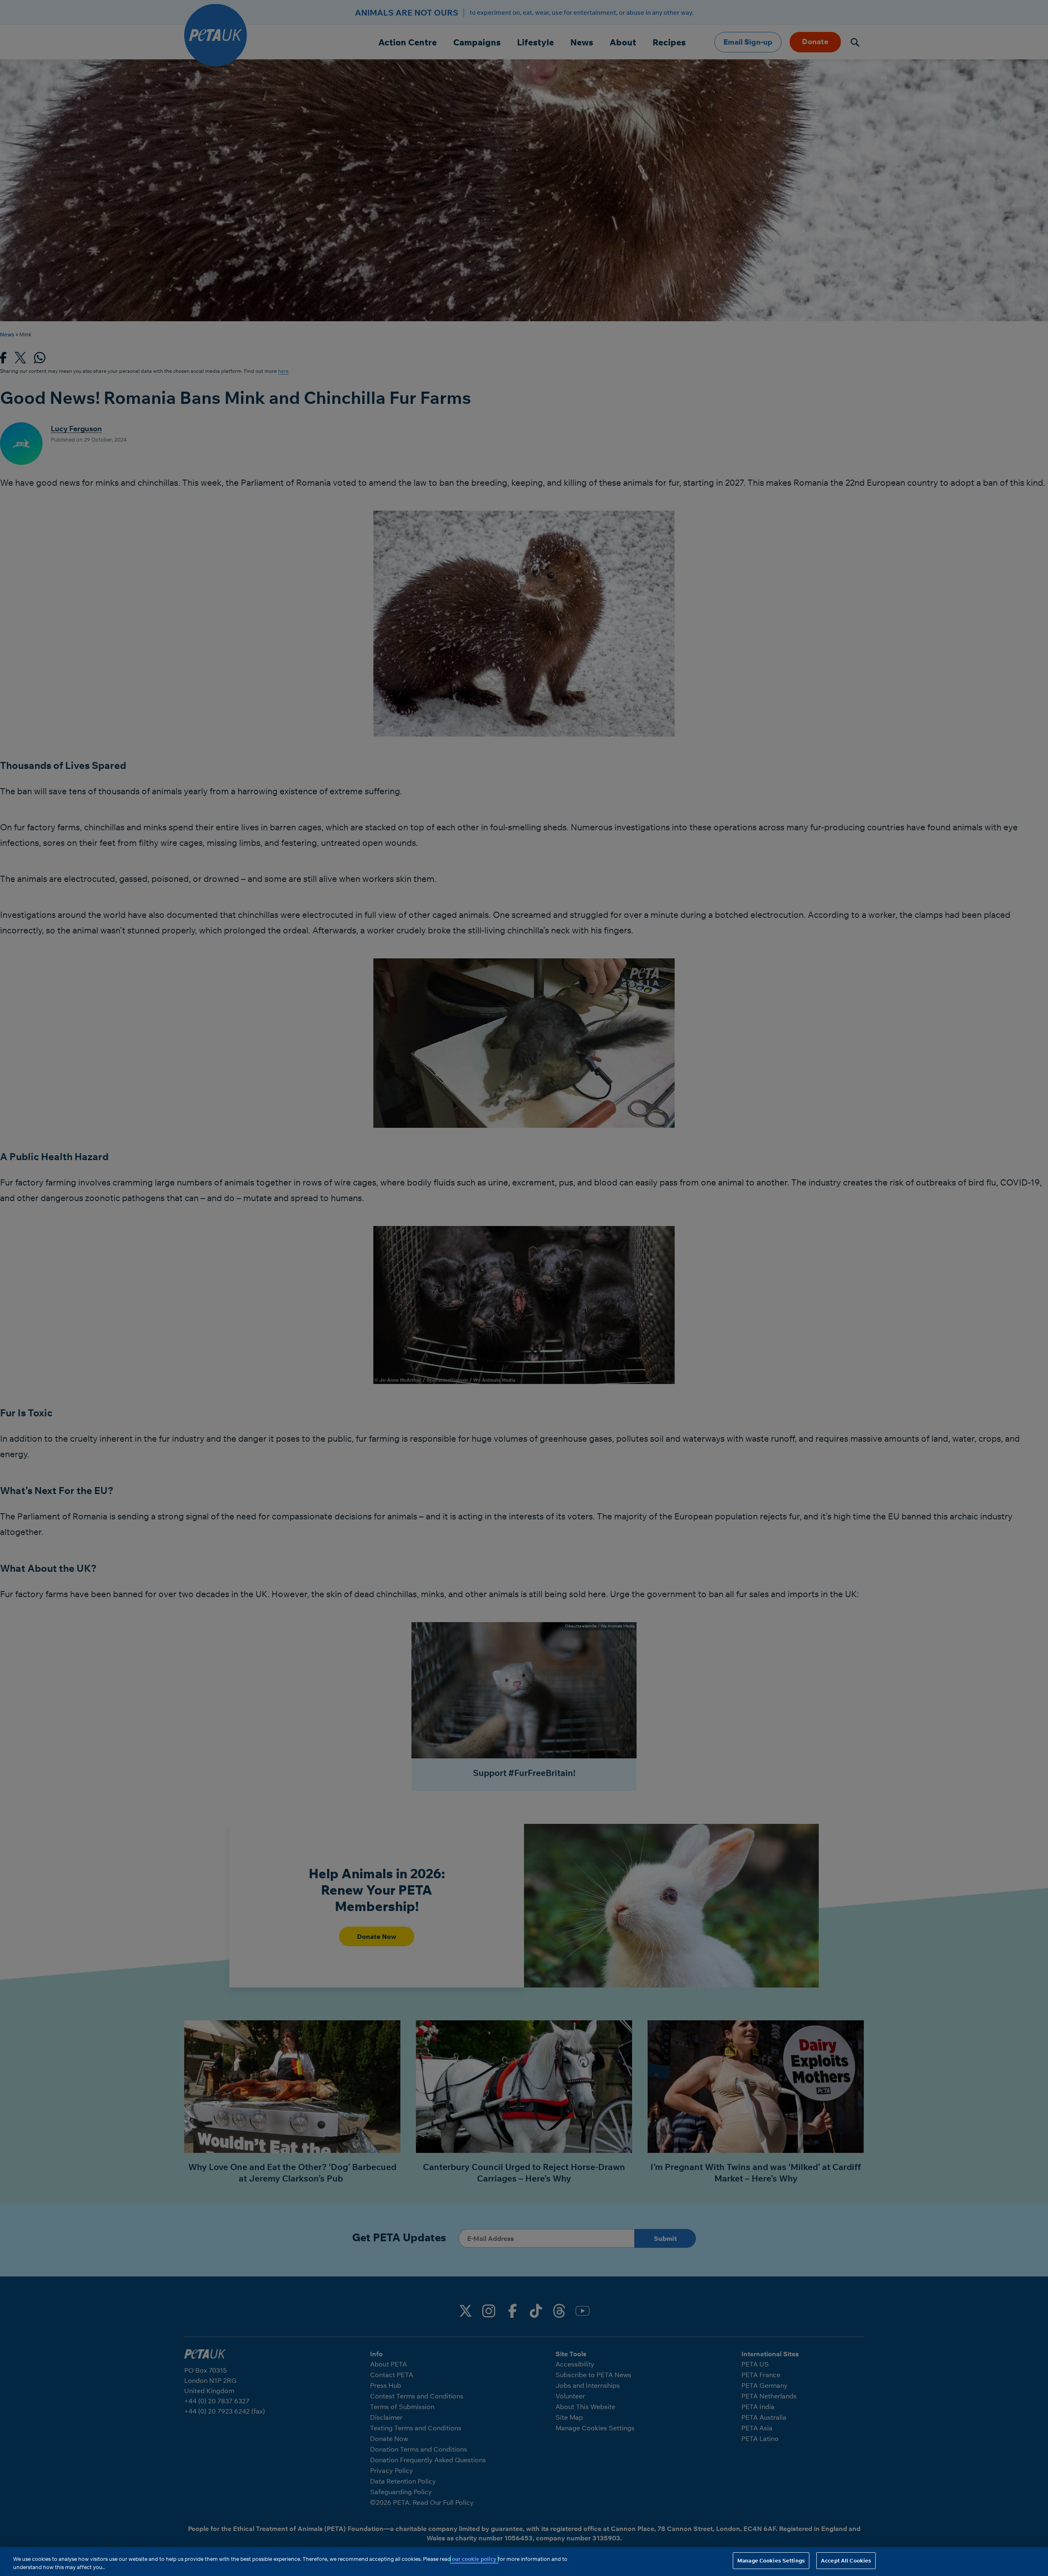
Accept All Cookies (846, 2560)
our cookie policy (474, 2559)
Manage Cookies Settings (771, 2560)
